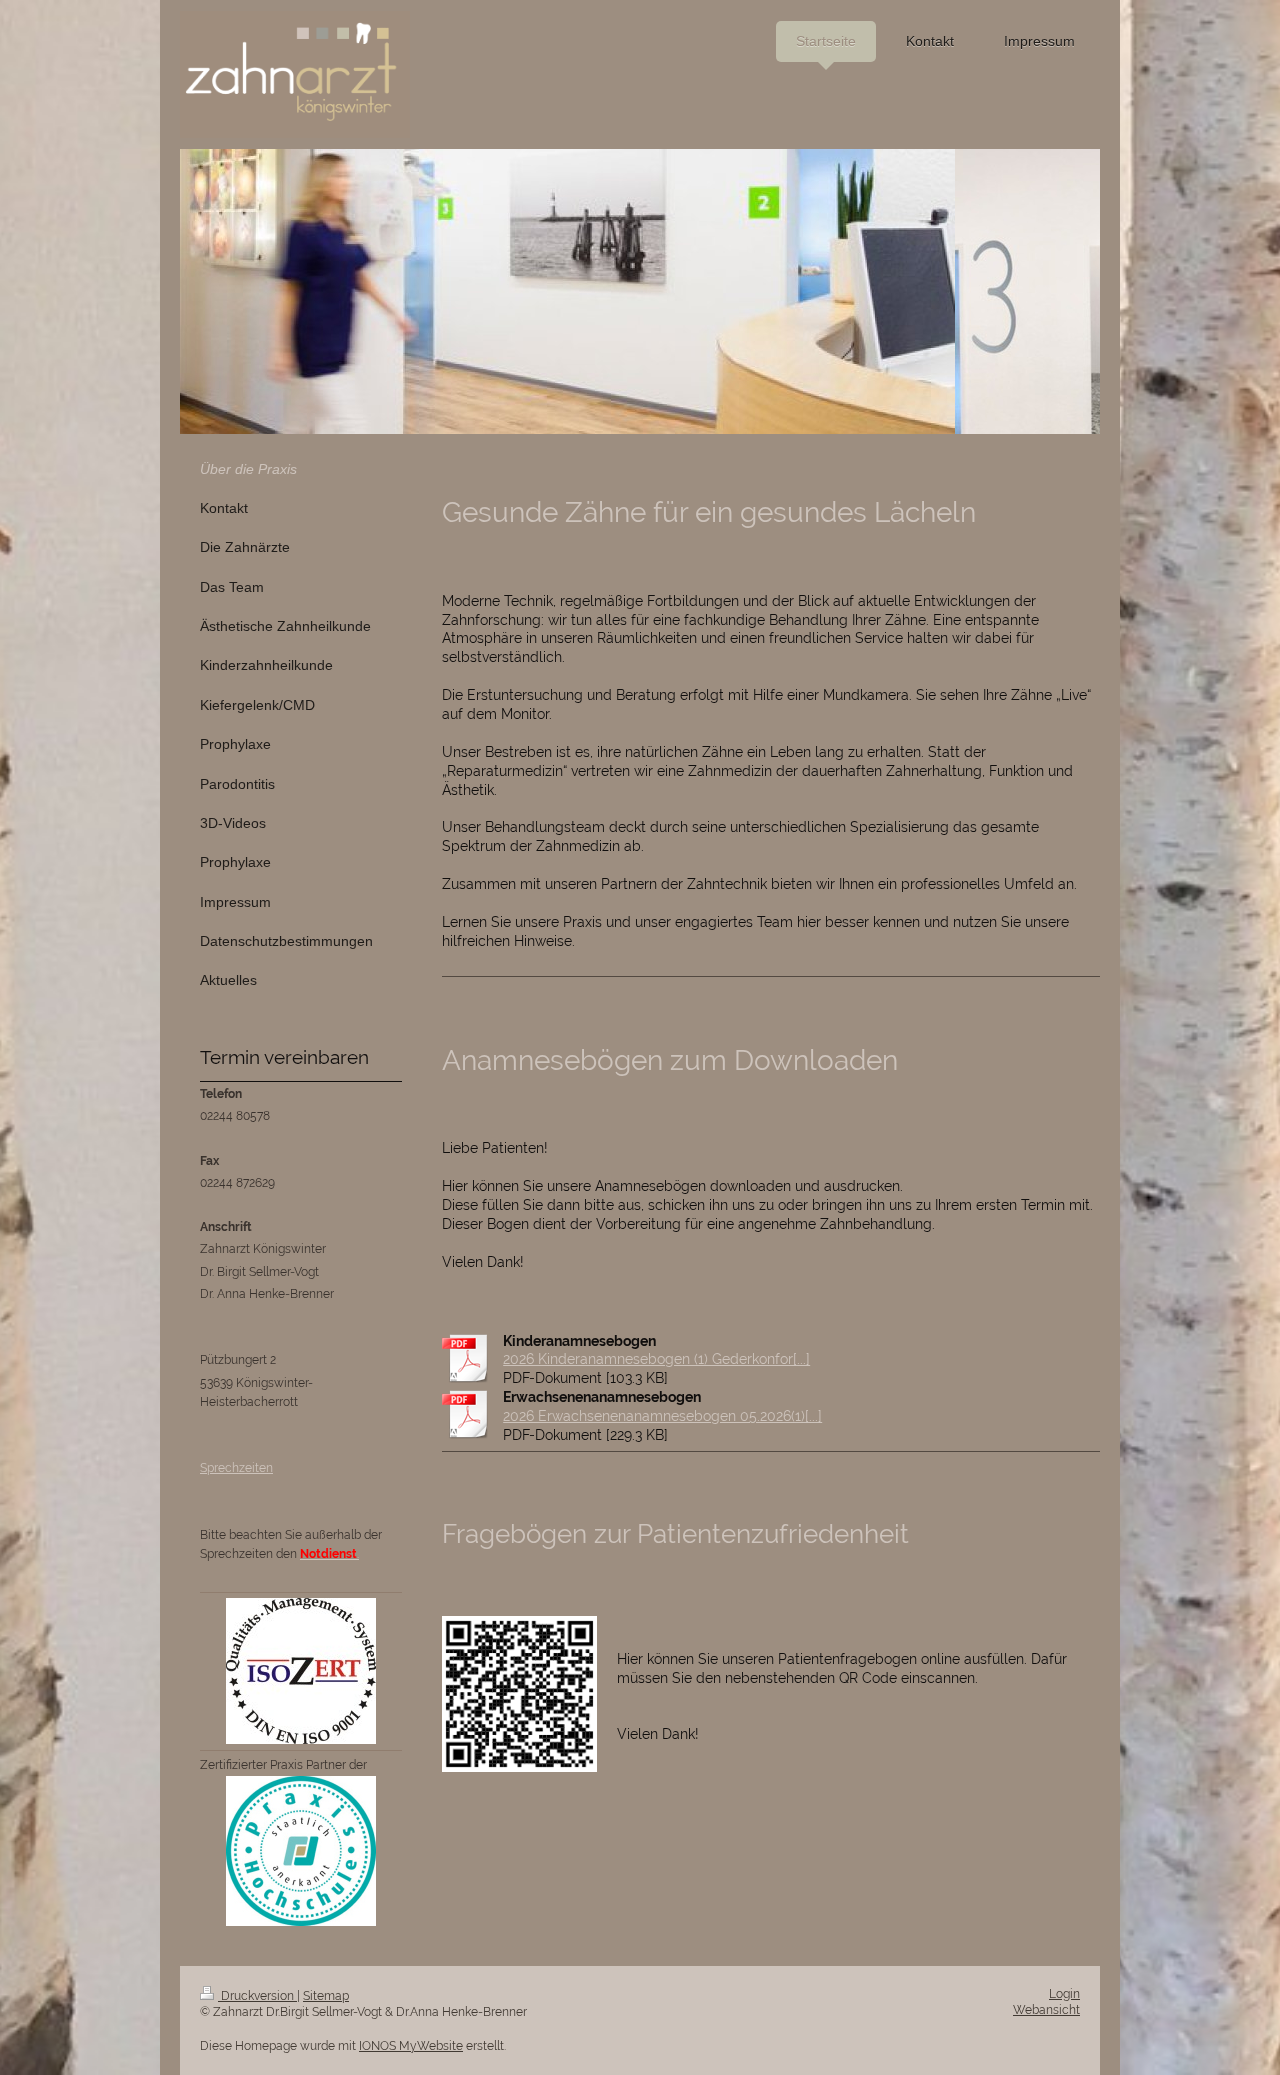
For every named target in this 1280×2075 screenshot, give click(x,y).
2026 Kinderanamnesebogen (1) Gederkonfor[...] (656, 1359)
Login (1064, 1994)
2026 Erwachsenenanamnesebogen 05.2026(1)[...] (662, 1416)
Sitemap (326, 1996)
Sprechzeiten (236, 1468)
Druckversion (257, 1996)
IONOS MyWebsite (411, 2046)
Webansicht (1046, 2010)
